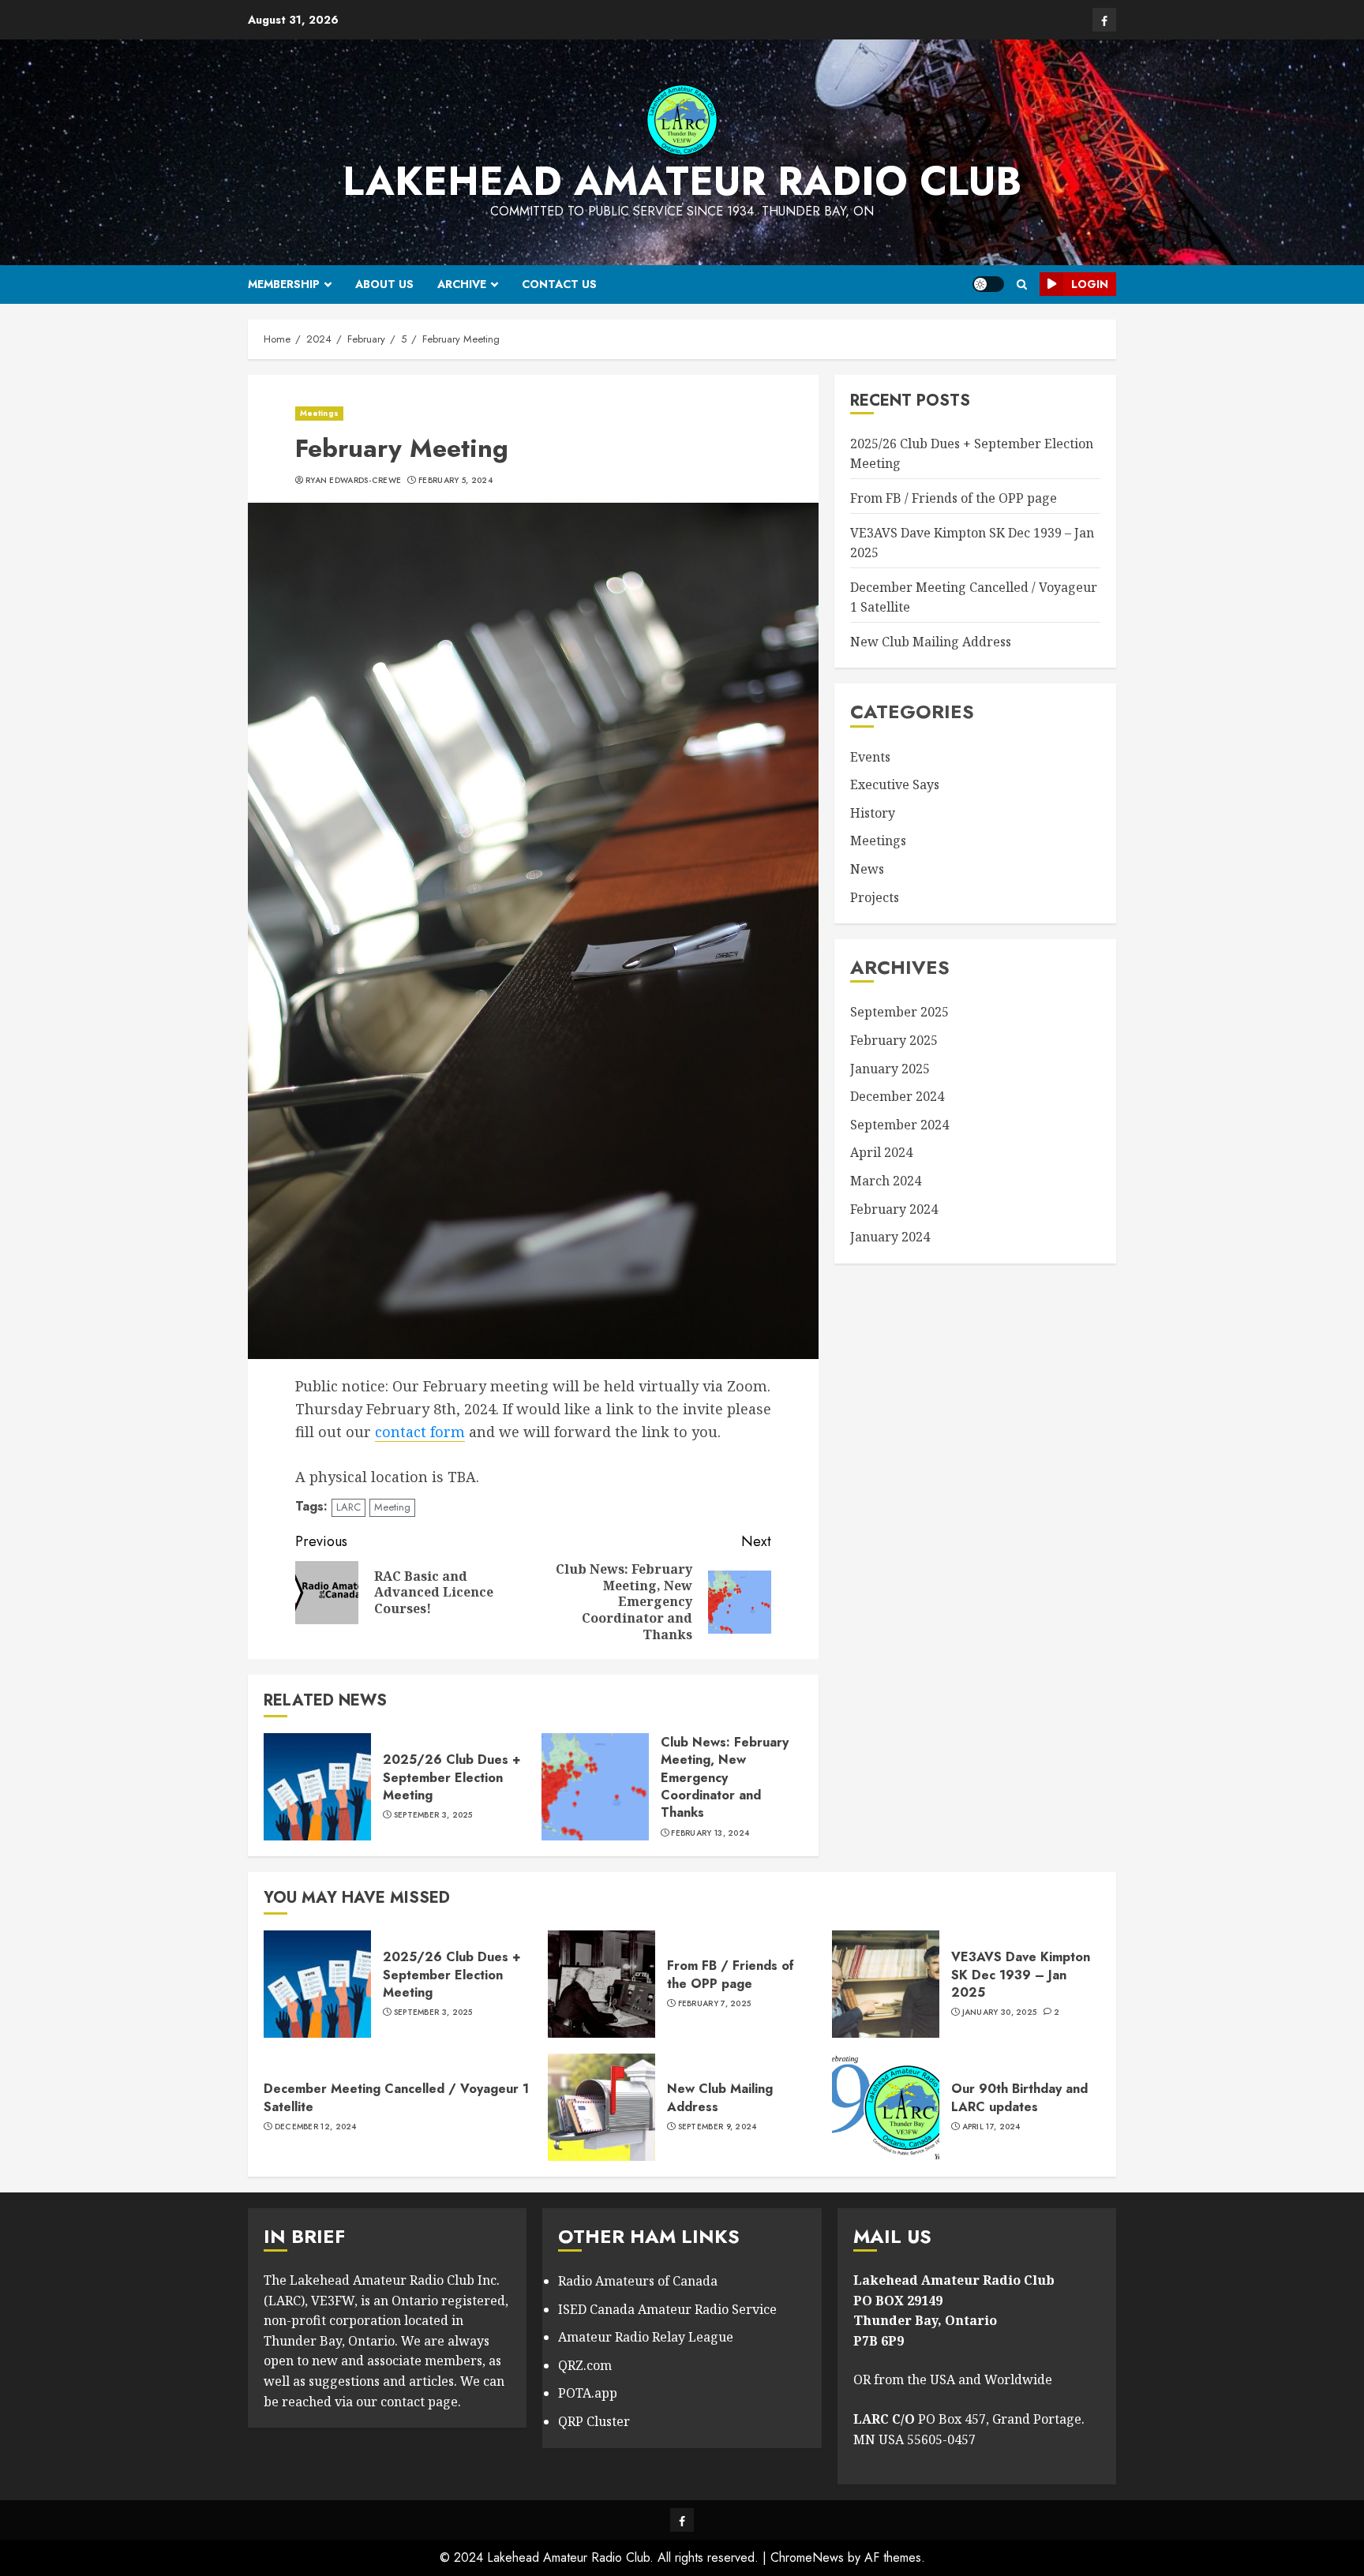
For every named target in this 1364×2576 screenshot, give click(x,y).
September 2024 (899, 1125)
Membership (284, 284)
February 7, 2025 (715, 2004)
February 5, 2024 (455, 481)
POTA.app (588, 2393)
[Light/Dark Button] (988, 284)
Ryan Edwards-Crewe (353, 481)
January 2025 (890, 1069)
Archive (462, 284)
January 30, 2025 (1000, 2012)
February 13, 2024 (710, 1833)
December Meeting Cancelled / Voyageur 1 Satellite (396, 2097)
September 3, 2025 (433, 1815)
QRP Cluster (594, 2421)
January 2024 (890, 1237)
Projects (875, 897)
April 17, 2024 (991, 2127)
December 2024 (897, 1097)
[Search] (1022, 285)
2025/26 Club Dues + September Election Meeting (452, 1777)
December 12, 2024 (316, 2127)
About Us (384, 284)
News (867, 870)
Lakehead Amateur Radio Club (682, 181)
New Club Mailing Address (931, 642)
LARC (348, 1507)
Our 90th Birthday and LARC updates (1019, 2097)
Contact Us (559, 284)
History (873, 814)
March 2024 (886, 1181)
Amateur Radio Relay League (646, 2337)
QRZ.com (585, 2365)
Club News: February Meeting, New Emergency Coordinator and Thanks (725, 1778)
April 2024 (881, 1153)
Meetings (319, 413)
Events (870, 757)
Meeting (392, 1507)
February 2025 (894, 1041)
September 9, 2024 (718, 2127)
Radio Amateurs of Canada (638, 2281)
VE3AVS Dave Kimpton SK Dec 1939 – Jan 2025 (1021, 1975)
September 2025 (899, 1013)
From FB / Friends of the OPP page (954, 499)
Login (1090, 284)
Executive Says (895, 785)
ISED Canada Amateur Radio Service (667, 2309)
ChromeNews (807, 2557)
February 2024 (894, 1209)
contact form (420, 1432)
